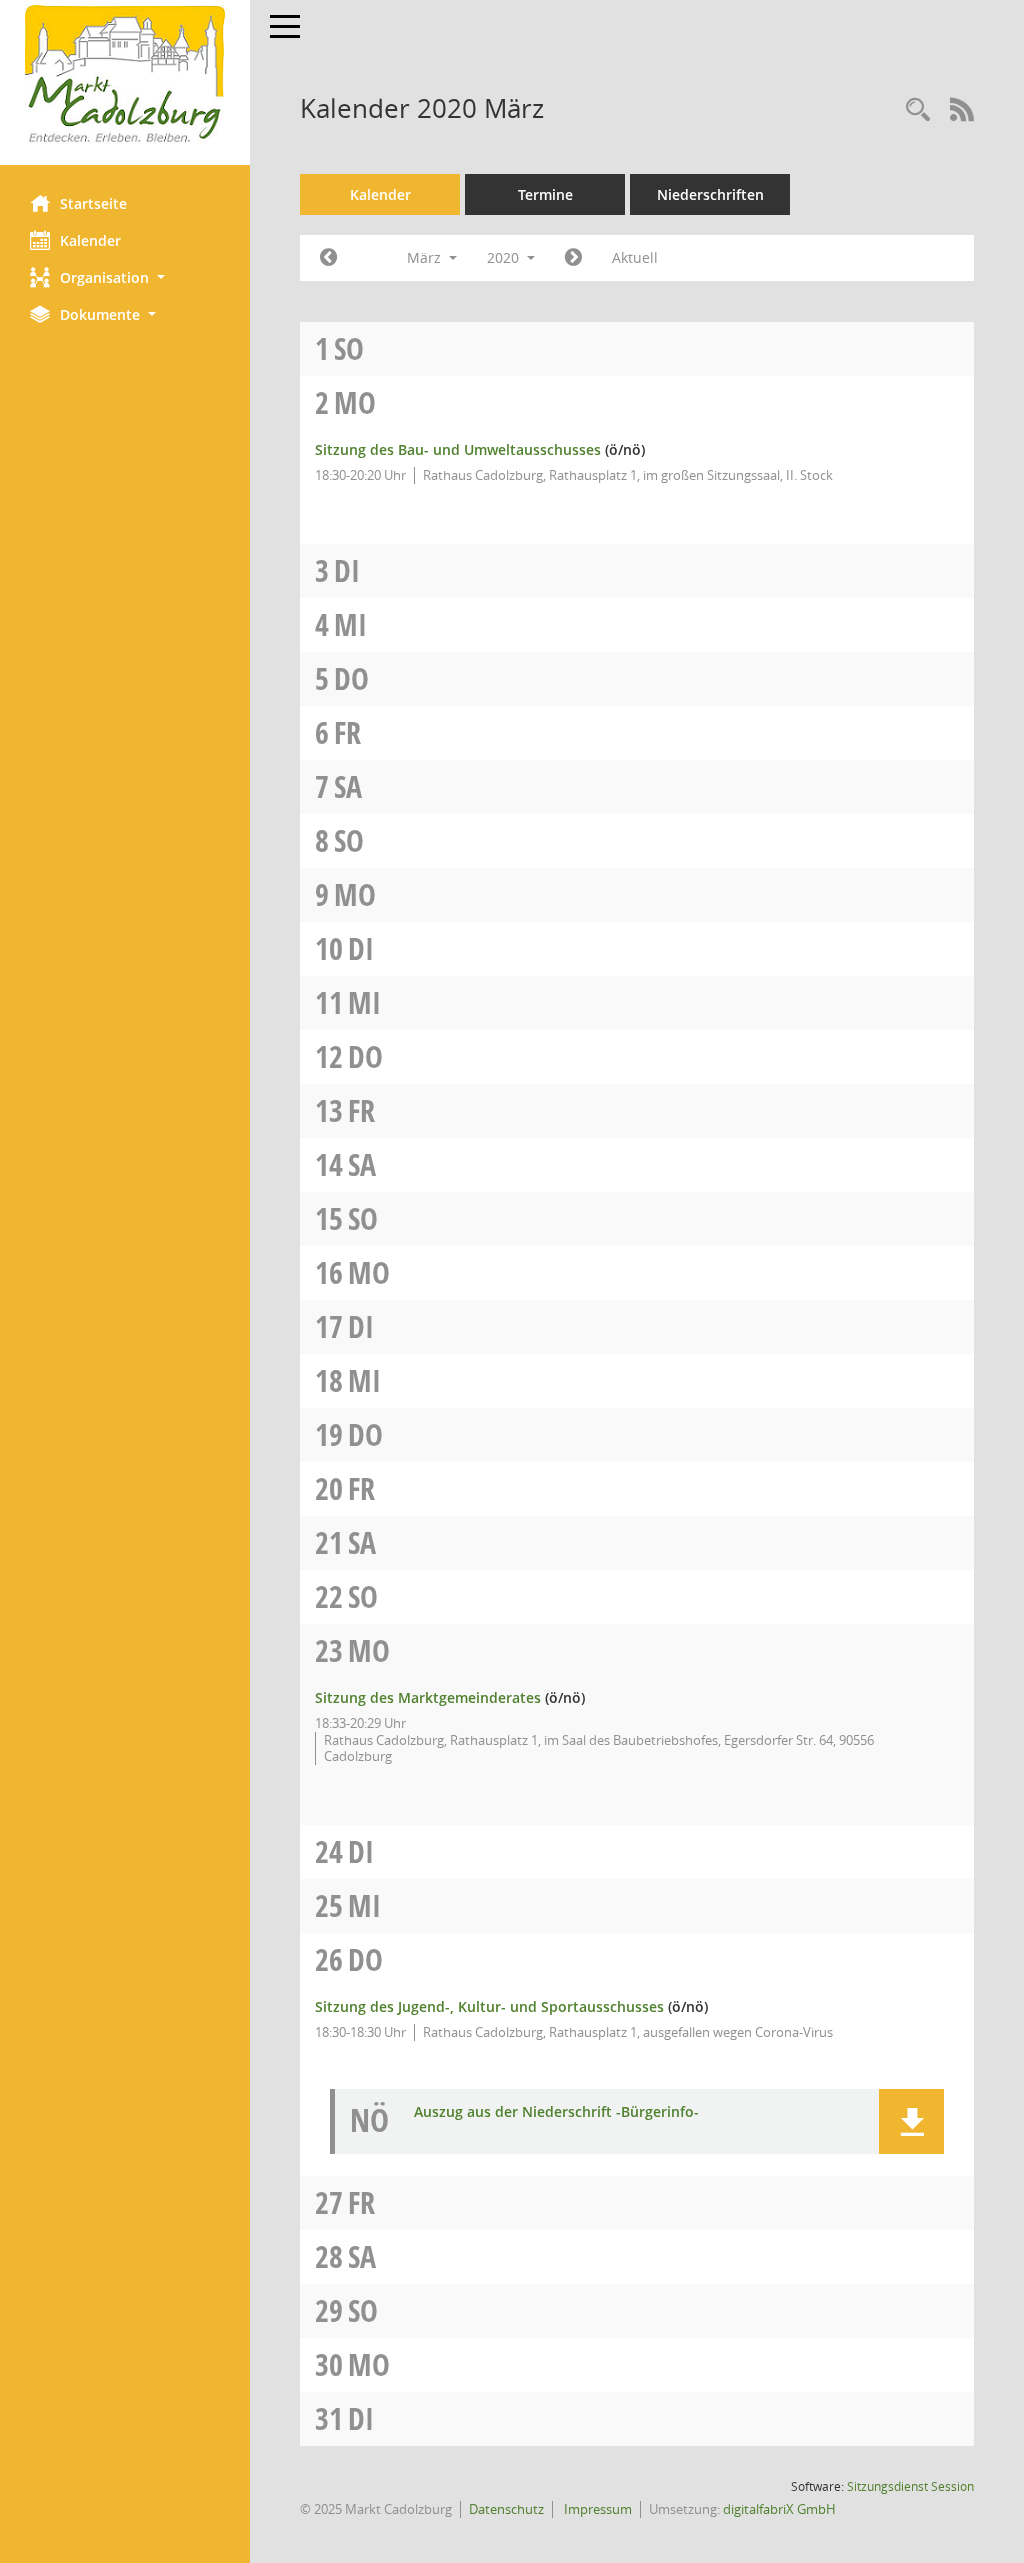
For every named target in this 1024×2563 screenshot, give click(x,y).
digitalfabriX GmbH (779, 2509)
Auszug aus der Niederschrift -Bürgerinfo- (556, 2112)
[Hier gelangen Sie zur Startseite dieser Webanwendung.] (125, 75)
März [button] (426, 257)
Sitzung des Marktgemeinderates (428, 1697)
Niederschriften (710, 194)
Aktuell (635, 257)
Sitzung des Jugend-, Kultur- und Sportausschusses (489, 2006)
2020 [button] (505, 257)
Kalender (90, 240)
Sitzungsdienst (910, 2486)
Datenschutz (506, 2509)
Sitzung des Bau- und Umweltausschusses (458, 449)
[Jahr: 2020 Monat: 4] (573, 258)
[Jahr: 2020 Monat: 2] (328, 258)
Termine (545, 194)
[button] (125, 277)
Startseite (93, 203)
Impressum (596, 2509)
